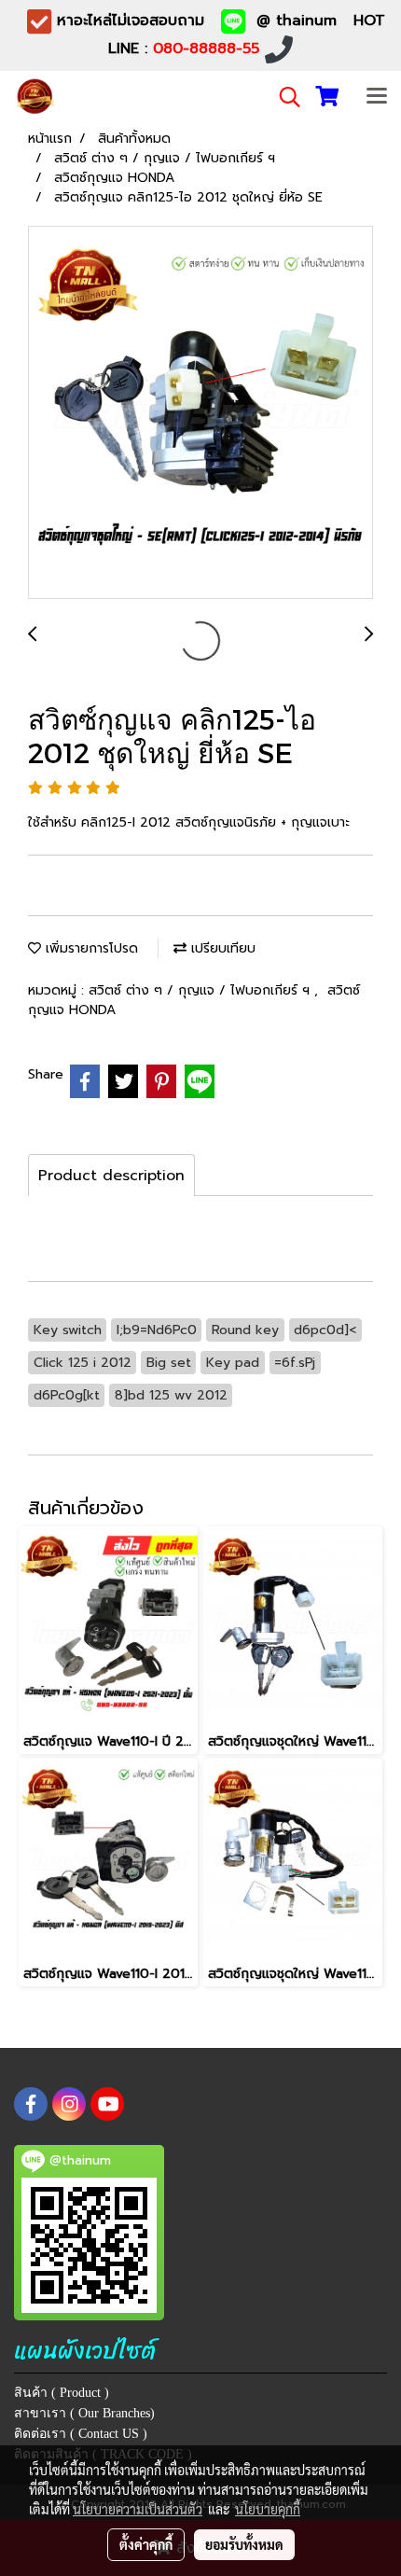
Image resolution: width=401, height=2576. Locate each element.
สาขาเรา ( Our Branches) (84, 2413)
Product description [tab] (111, 1176)
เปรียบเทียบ (221, 948)
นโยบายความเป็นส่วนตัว (138, 2509)
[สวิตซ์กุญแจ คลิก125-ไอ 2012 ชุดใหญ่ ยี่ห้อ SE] (200, 413)
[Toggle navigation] (377, 97)
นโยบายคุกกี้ (268, 2509)
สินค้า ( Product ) (62, 2393)
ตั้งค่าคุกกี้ (146, 2544)
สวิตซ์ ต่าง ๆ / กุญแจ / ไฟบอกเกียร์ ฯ (201, 990)
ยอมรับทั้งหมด (244, 2544)
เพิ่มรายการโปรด (90, 948)
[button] (283, 97)
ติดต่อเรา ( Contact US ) (81, 2434)
